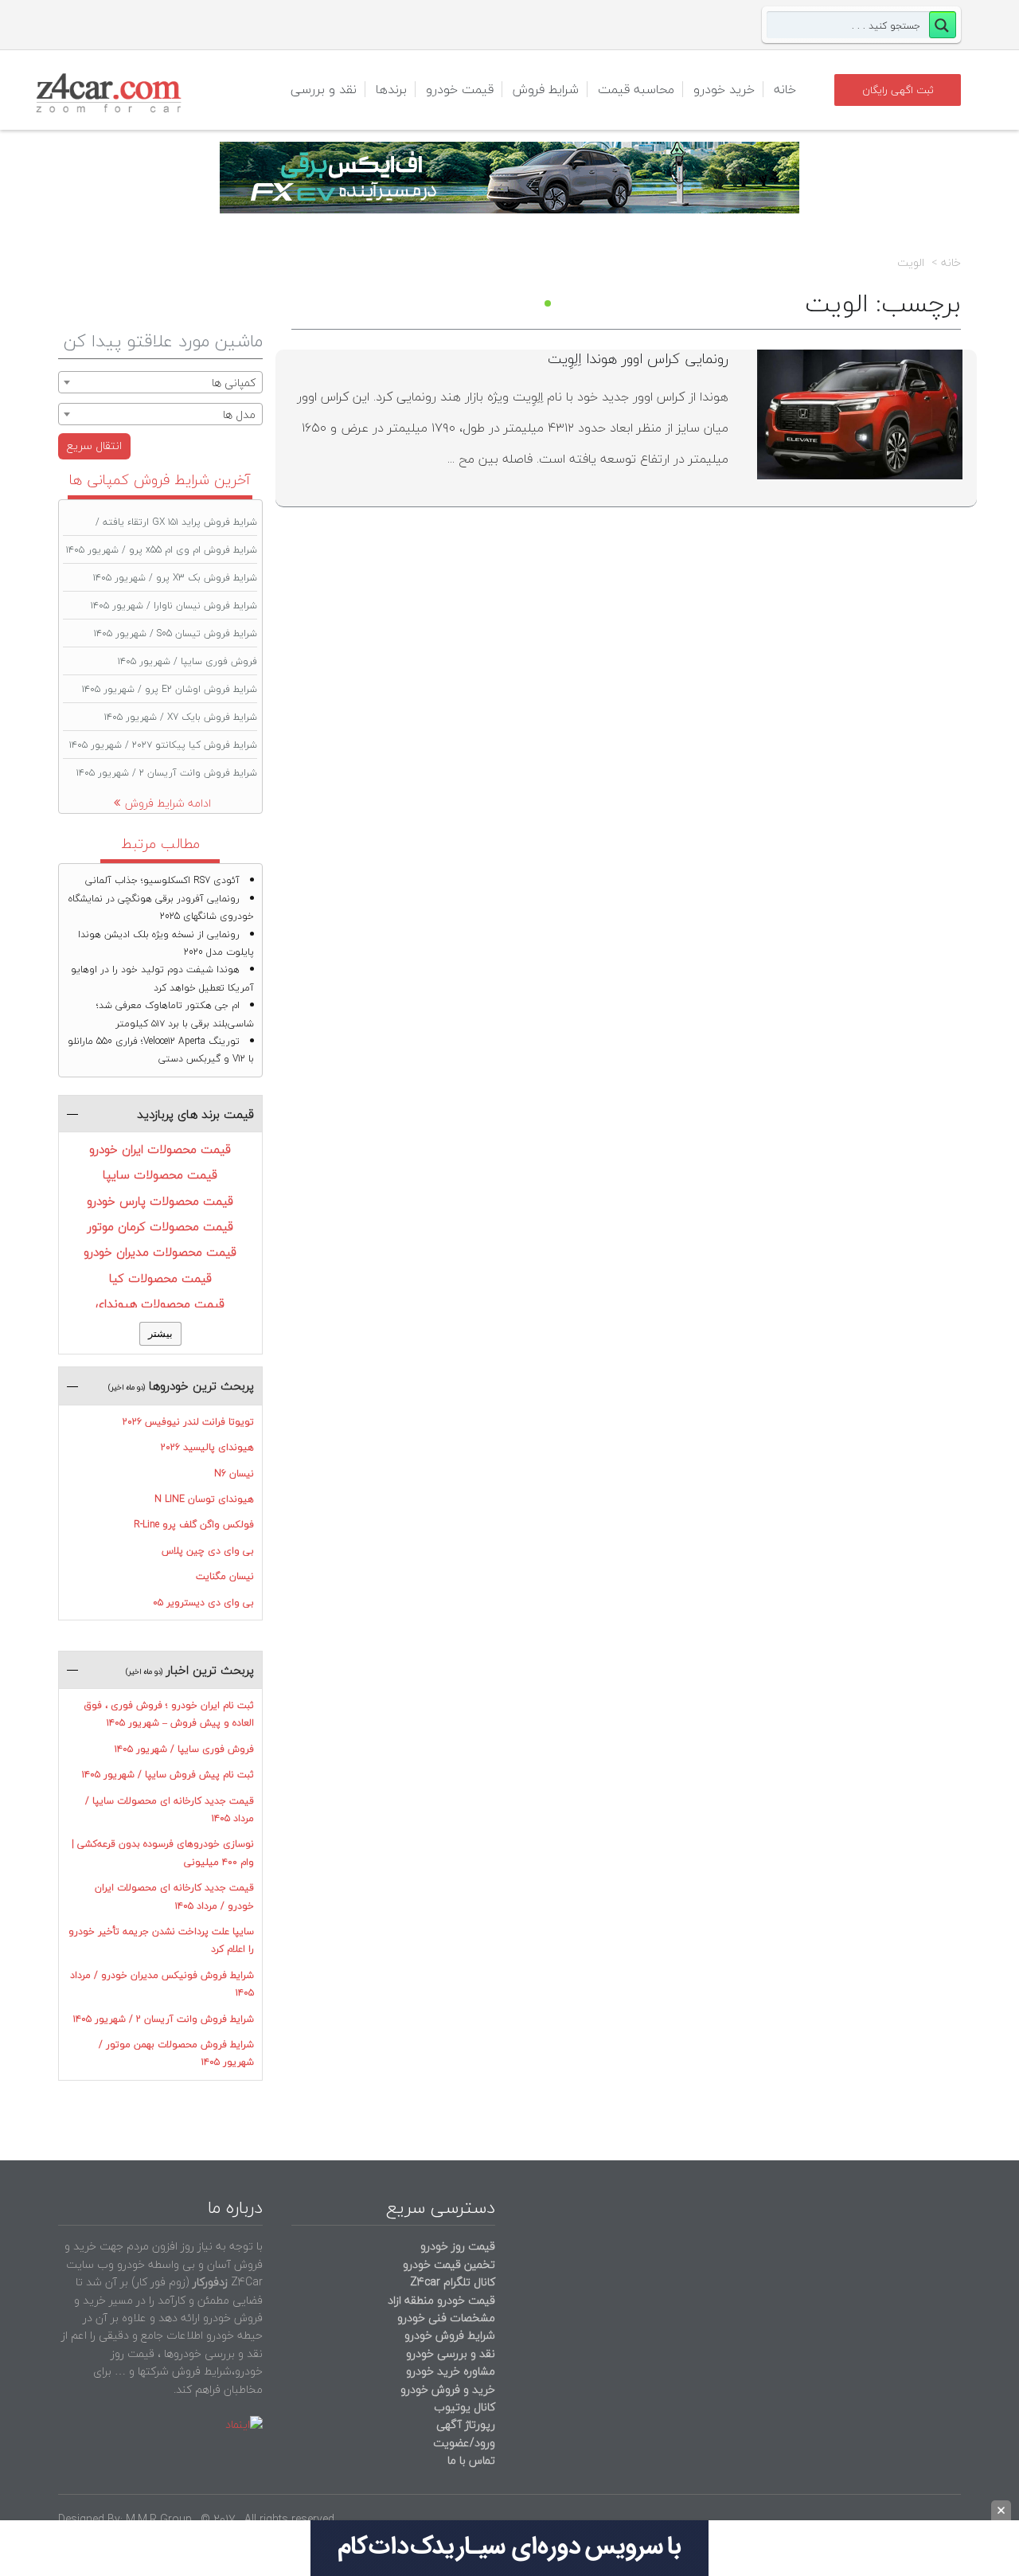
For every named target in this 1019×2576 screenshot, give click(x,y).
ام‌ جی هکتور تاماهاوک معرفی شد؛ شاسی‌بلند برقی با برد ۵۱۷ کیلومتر (175, 1014)
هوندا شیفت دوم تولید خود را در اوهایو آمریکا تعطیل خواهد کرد (162, 978)
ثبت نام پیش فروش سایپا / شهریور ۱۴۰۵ (168, 1775)
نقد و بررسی (324, 89)
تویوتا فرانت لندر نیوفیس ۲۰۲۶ (188, 1422)
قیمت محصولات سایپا (160, 1175)
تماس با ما (471, 2460)
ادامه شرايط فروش (168, 803)
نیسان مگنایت (225, 1576)
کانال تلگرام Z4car (453, 2282)
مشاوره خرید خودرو (449, 2371)
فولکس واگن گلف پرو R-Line (194, 1524)
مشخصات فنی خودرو (445, 2318)
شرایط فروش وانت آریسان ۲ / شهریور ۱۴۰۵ (167, 773)
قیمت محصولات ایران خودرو (160, 1149)
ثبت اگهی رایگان (898, 90)
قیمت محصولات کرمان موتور (160, 1226)
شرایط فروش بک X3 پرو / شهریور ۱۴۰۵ (175, 578)
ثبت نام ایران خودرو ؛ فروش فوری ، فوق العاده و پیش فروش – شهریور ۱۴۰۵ (169, 1714)
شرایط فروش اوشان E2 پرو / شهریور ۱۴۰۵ (170, 689)
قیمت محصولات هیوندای (160, 1304)
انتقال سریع (94, 446)
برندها (391, 89)
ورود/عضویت (464, 2443)
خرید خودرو (724, 89)
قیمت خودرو (460, 89)
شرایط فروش (546, 89)
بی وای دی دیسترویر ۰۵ (203, 1603)
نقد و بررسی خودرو (451, 2353)
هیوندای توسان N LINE (204, 1499)
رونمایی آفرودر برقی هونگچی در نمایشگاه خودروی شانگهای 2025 (161, 907)
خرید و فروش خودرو (446, 2389)
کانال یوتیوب (463, 2407)
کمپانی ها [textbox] (234, 383)
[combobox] (160, 382)
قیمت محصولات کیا (160, 1278)
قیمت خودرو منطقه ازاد (441, 2300)
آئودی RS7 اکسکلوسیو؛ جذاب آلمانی (162, 880)
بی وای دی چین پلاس (208, 1551)
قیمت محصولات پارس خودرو (160, 1201)
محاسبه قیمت (636, 89)
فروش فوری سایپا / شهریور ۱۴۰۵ (187, 661)
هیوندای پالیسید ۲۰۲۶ (207, 1447)
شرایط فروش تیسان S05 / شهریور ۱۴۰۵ (176, 633)
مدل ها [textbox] (239, 414)
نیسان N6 (234, 1474)
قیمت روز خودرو (458, 2246)
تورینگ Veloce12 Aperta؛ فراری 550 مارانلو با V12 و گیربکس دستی (161, 1050)
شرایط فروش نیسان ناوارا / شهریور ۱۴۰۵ (174, 606)
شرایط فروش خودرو (450, 2335)
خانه (785, 89)
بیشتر (160, 1333)
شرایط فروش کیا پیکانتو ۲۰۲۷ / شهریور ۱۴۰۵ (163, 745)
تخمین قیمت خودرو (449, 2264)
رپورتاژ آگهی (466, 2424)
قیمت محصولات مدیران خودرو (160, 1252)
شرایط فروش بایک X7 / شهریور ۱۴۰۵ (181, 717)
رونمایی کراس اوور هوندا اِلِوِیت (638, 359)
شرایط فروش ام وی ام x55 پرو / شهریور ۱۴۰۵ (162, 550)
